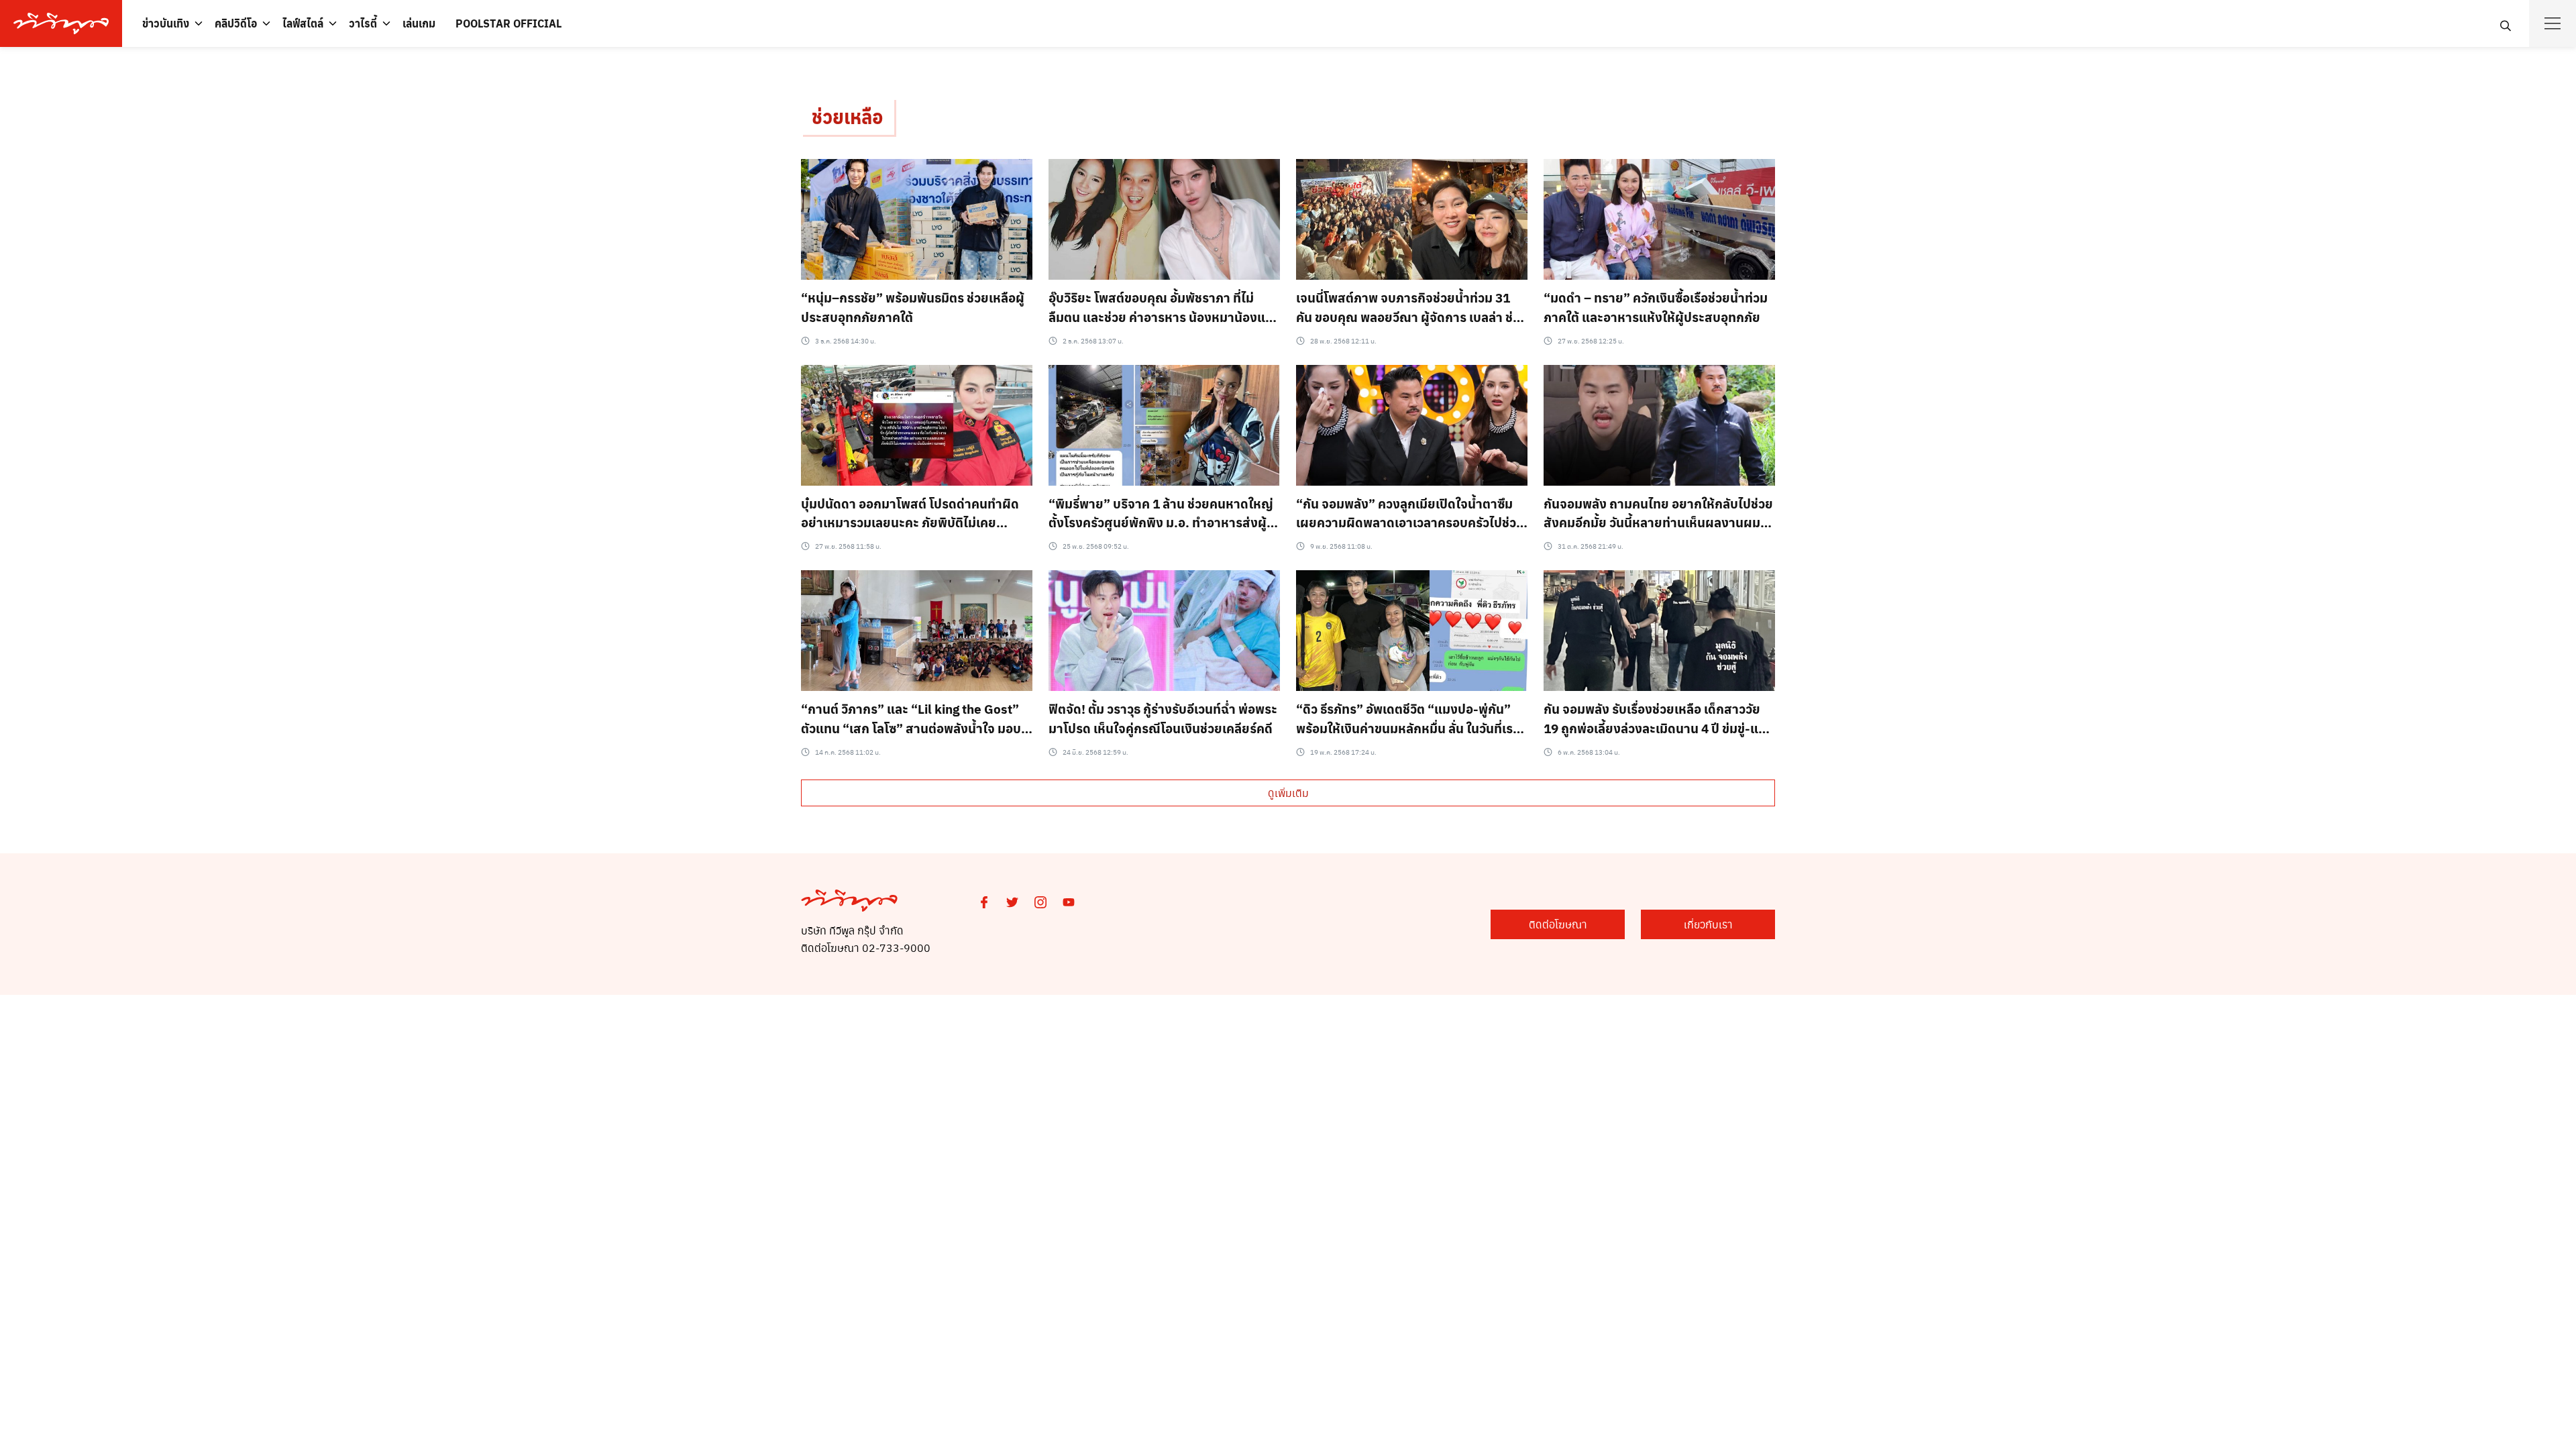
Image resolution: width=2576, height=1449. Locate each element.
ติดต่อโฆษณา (1558, 924)
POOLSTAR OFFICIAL (508, 23)
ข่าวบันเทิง (166, 23)
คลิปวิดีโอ (236, 23)
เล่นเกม (419, 23)
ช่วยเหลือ (848, 116)
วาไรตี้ (363, 23)
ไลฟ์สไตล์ (303, 23)
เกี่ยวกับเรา (1708, 924)
